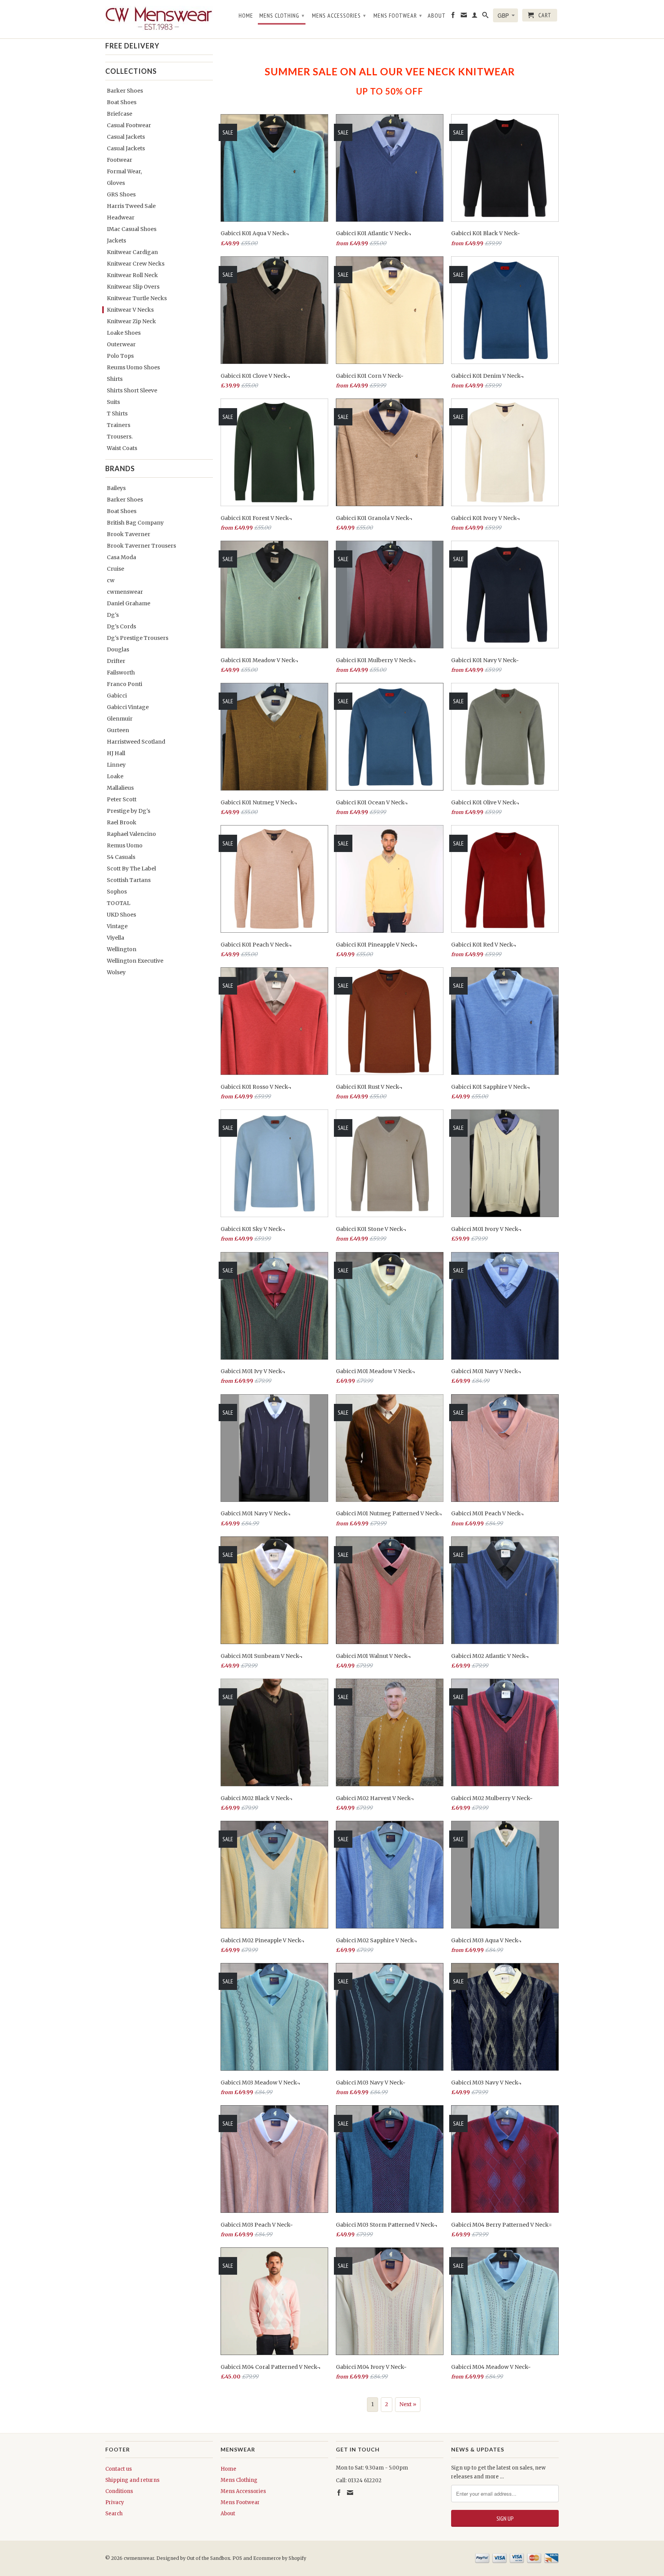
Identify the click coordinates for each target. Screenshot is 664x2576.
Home (246, 16)
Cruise (115, 569)
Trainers (119, 425)
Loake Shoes (124, 333)
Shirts (115, 379)
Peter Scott (122, 799)
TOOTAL (119, 903)
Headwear (121, 218)
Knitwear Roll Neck (132, 275)
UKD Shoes (121, 915)
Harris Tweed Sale (131, 206)
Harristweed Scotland (136, 742)
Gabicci (117, 696)
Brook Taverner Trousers (141, 546)
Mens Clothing (282, 15)
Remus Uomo (125, 845)
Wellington (122, 949)
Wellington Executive (135, 961)
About (437, 16)
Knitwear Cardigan (132, 252)
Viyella (115, 938)
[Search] (486, 17)
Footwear (120, 160)
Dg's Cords (121, 626)
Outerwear (121, 344)
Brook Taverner (129, 534)
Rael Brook (122, 822)
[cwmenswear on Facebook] (453, 17)
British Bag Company (135, 523)
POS (237, 2558)
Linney (116, 765)
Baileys (116, 488)
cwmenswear (125, 592)
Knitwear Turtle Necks (137, 298)
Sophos (117, 892)
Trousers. (120, 437)
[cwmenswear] (159, 19)
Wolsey (116, 972)
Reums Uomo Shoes (133, 367)
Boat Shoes (122, 102)
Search (114, 2514)
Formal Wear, (124, 171)
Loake (115, 776)
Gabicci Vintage (128, 707)
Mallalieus (120, 788)
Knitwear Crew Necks (136, 264)
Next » (408, 2404)
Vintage (117, 926)
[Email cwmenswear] (464, 17)
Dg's (113, 615)
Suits (113, 402)
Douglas (118, 649)
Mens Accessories (339, 15)
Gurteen (118, 730)
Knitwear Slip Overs (133, 287)
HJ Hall (116, 753)
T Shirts (117, 414)
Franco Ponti (124, 684)
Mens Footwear (398, 15)
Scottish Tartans (129, 880)
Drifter (116, 661)
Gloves (116, 183)
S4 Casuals (121, 857)
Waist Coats (122, 448)
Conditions (119, 2491)
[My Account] (475, 17)
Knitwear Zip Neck (131, 321)
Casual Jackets (126, 137)
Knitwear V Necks (130, 310)
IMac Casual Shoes (132, 229)
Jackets (116, 241)
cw (111, 580)
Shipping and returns (132, 2480)
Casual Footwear (129, 125)
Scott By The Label (131, 869)
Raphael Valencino (131, 834)
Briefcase (120, 114)
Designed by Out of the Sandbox (193, 2558)
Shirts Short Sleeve (132, 390)
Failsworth (121, 673)
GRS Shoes (121, 194)
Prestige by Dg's (129, 811)
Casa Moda (121, 557)
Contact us (119, 2469)
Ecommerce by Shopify (280, 2558)
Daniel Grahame (129, 603)
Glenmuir (120, 719)
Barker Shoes (125, 91)
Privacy (115, 2502)
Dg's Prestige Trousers (138, 638)
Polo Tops (120, 356)
